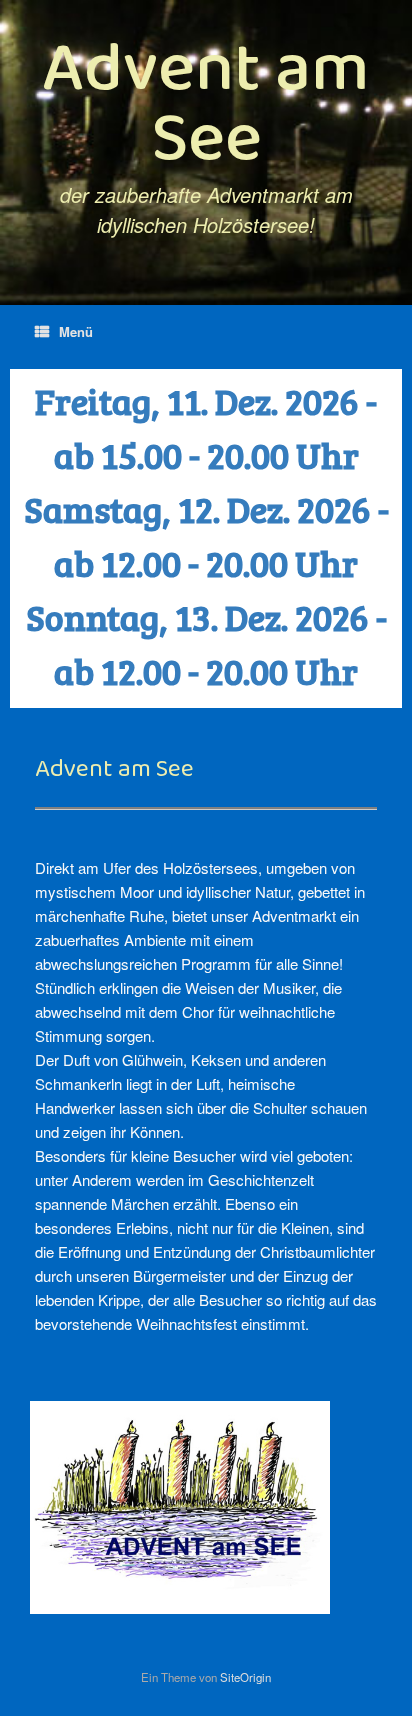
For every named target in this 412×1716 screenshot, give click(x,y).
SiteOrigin (245, 1677)
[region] (206, 538)
